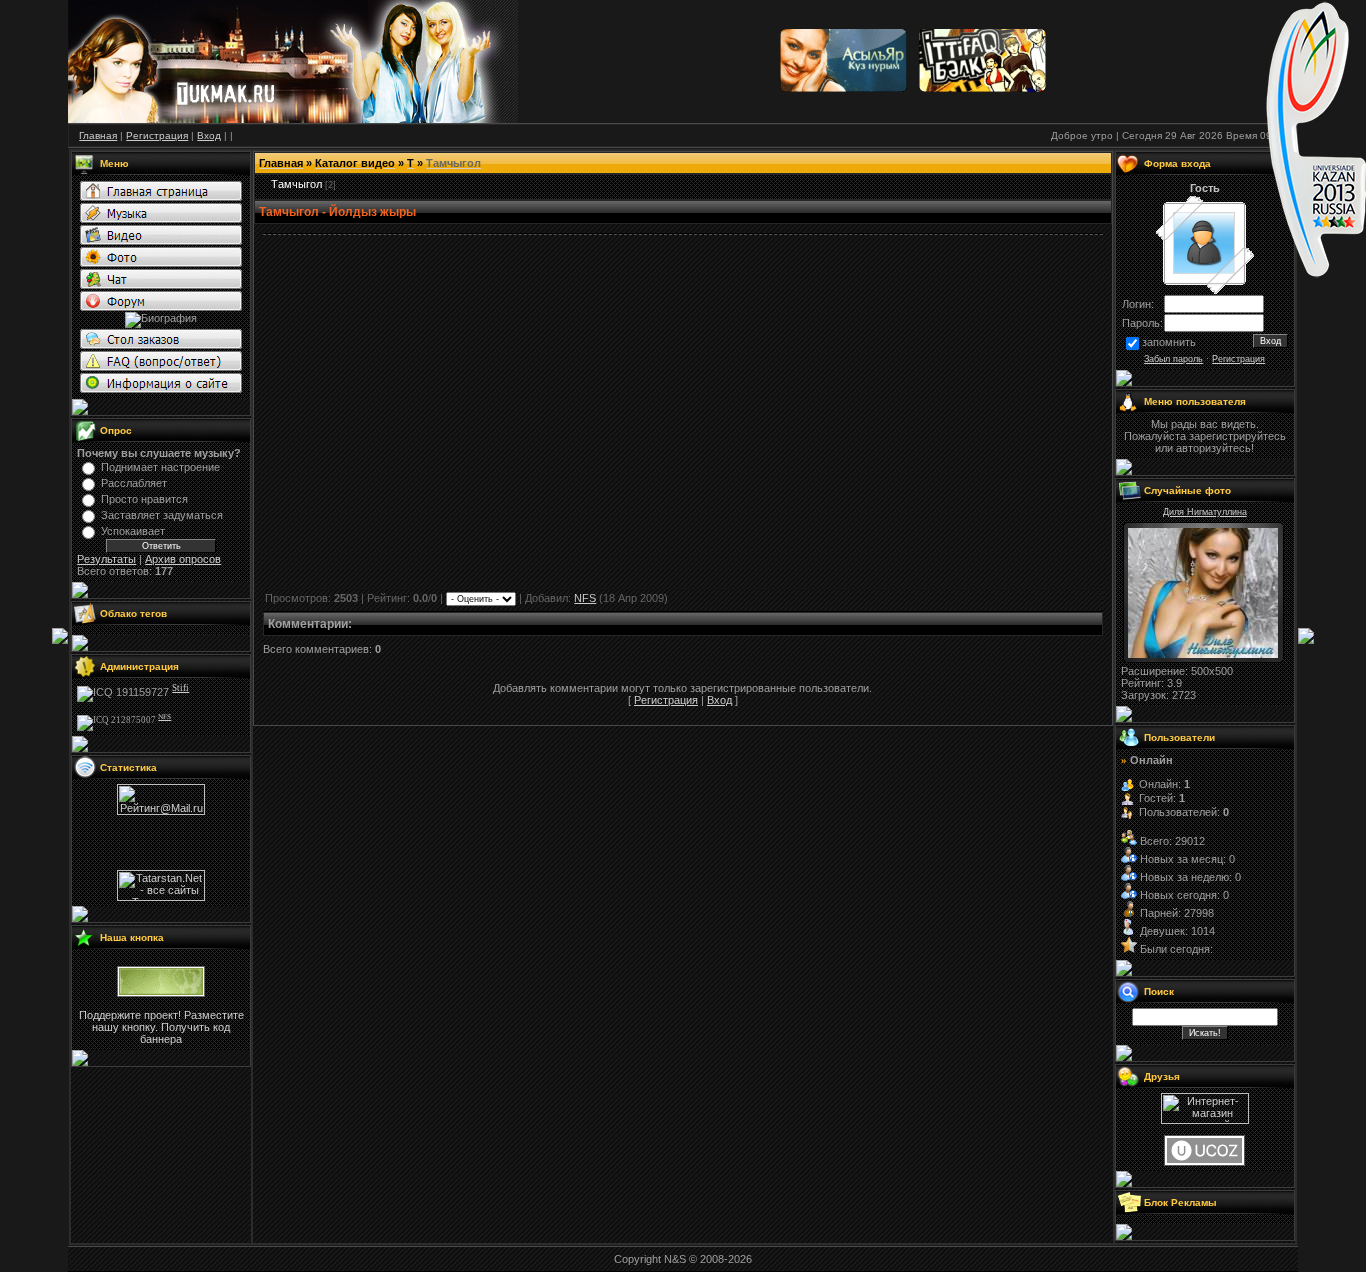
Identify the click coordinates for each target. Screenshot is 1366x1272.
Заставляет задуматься (162, 515)
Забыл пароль (1173, 359)
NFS (585, 598)
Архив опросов (183, 559)
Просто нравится (144, 499)
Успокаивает (133, 531)
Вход (719, 700)
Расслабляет (134, 483)
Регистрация (666, 700)
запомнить (1169, 342)
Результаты (106, 559)
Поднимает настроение (160, 467)
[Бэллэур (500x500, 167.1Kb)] (1203, 654)
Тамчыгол (296, 184)
